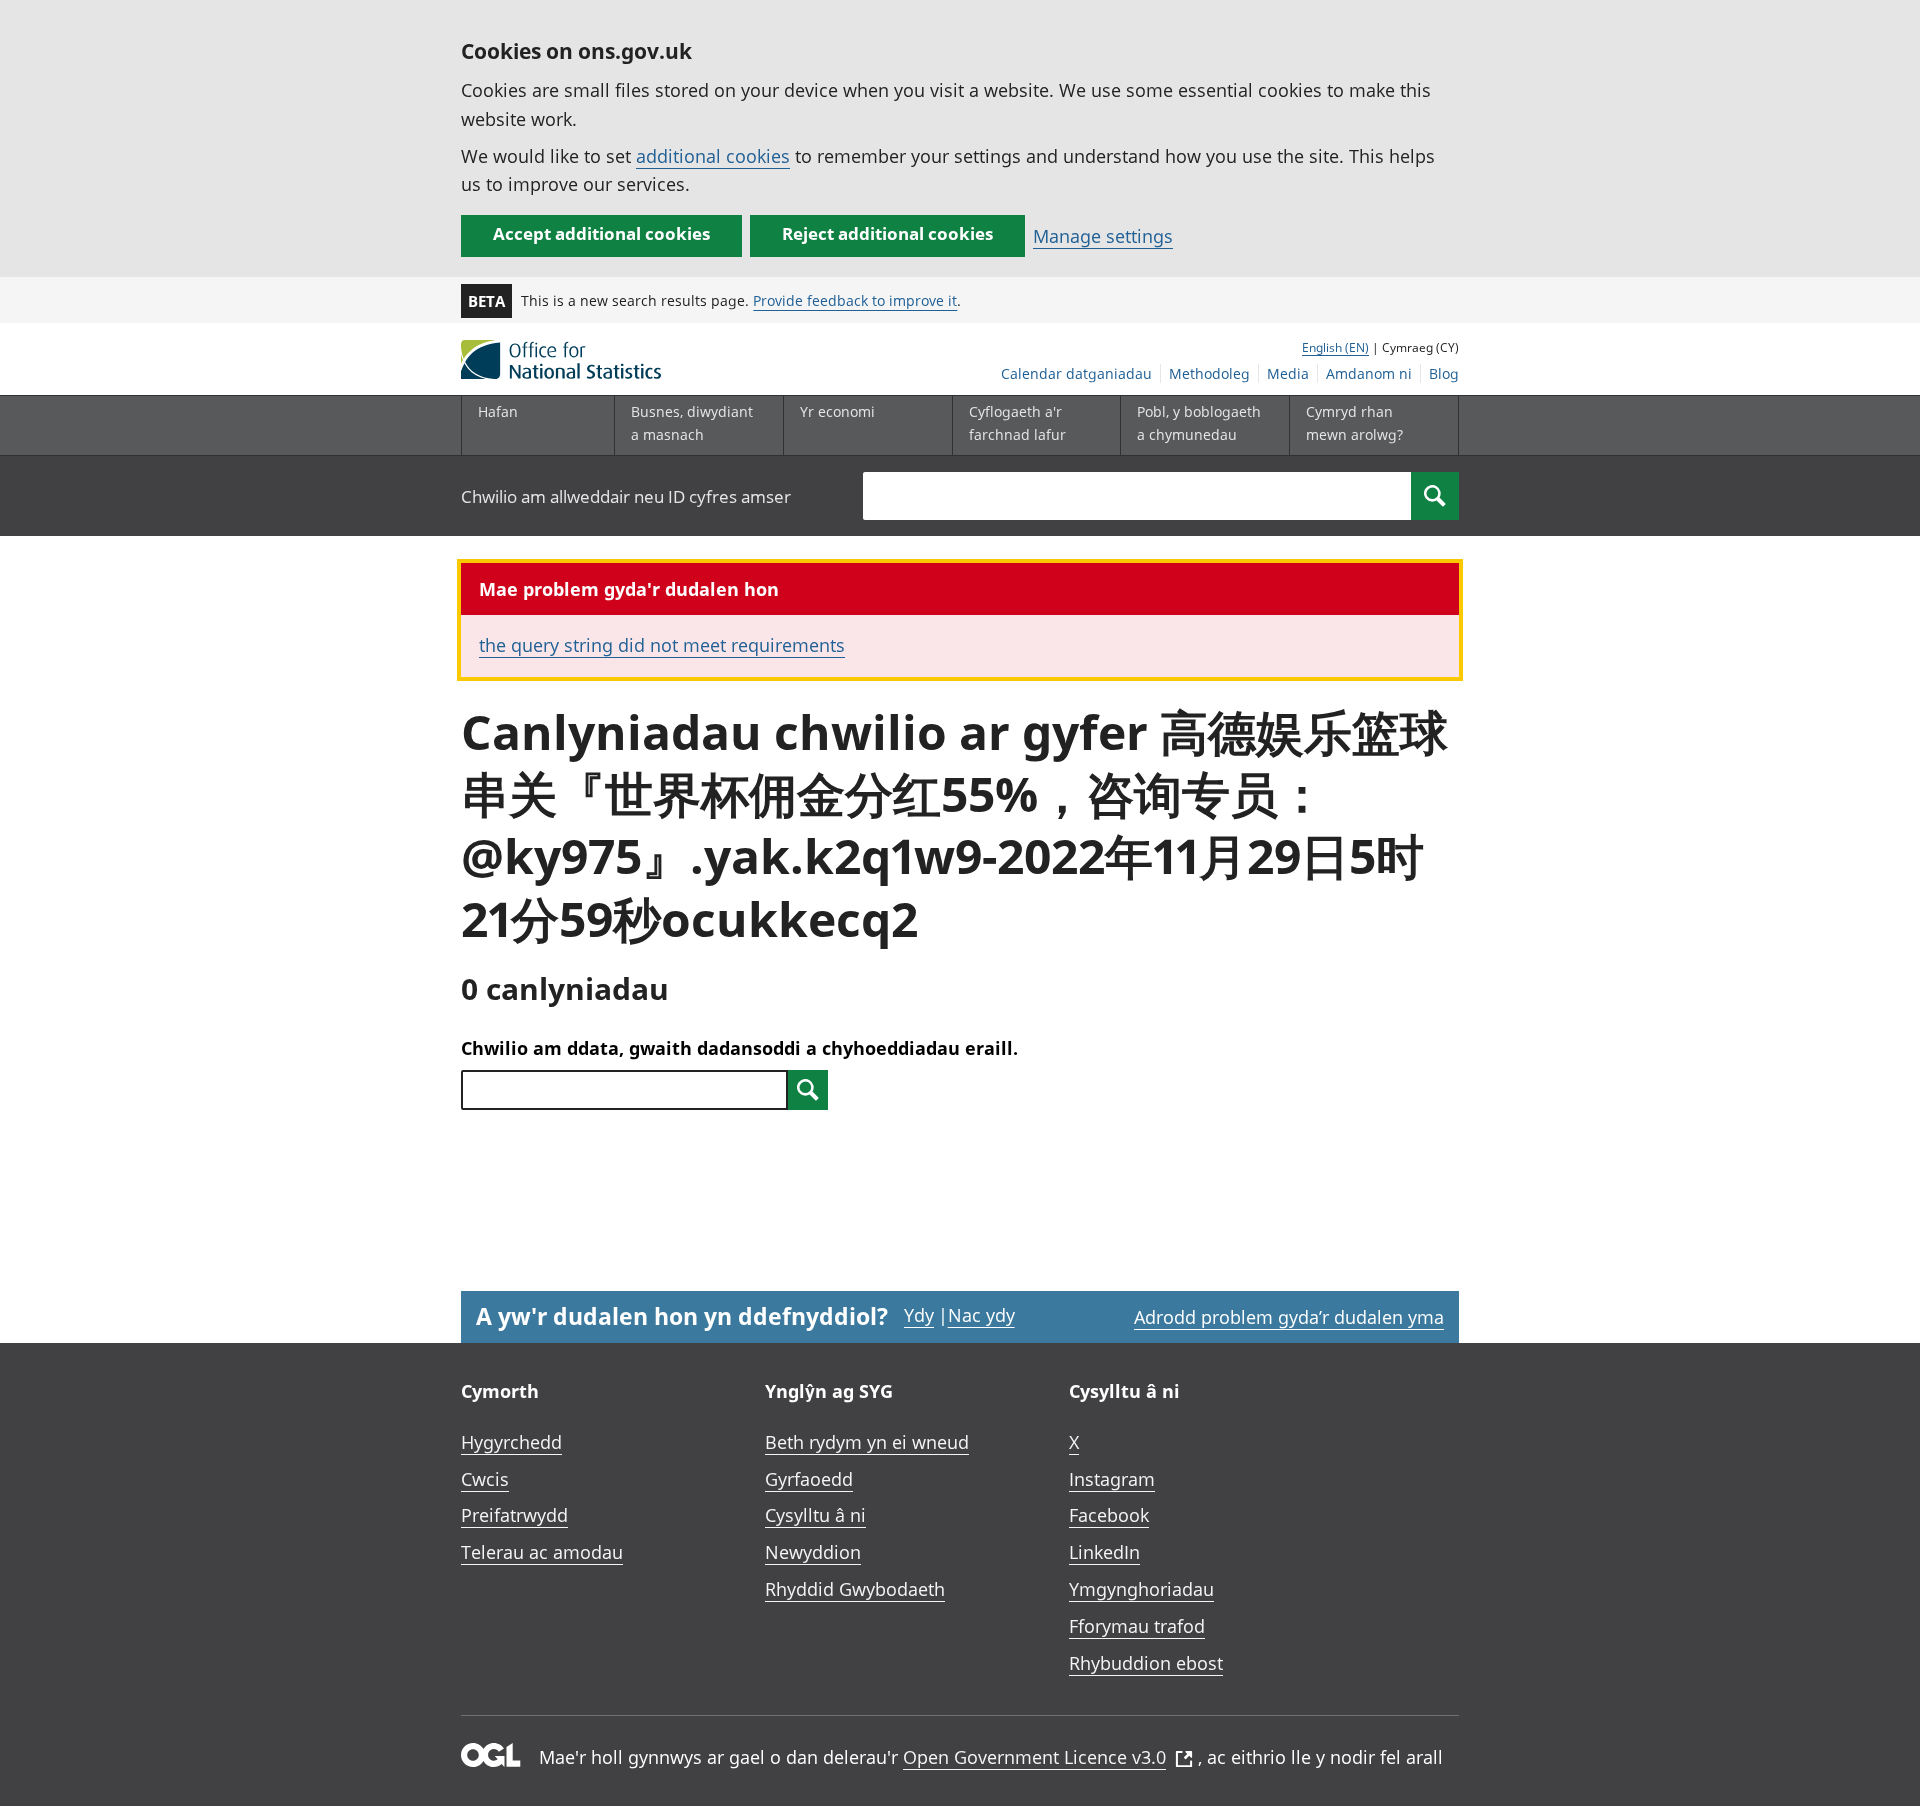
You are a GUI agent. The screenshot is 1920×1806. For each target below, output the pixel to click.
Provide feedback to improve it (855, 300)
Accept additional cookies (601, 233)
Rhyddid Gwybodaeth (855, 1589)
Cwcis (485, 1479)
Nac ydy (981, 1315)
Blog (1444, 373)
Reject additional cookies (887, 233)
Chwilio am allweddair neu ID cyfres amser (626, 496)
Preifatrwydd (514, 1515)
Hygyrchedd (511, 1442)
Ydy (919, 1315)
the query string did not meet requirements (662, 645)
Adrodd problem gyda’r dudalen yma (1289, 1317)
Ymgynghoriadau (1141, 1589)
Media (1288, 373)
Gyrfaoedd (809, 1479)
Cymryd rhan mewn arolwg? (1354, 422)
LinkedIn (1104, 1552)
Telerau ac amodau (542, 1552)
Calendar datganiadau (1076, 373)
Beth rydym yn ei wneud (867, 1442)
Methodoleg (1209, 373)
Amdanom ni (1369, 373)
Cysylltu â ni (815, 1515)
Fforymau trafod (1137, 1626)
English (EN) (1335, 347)
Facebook (1109, 1515)
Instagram (1112, 1479)
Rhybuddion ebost (1146, 1663)
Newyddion (813, 1552)
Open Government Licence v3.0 (1034, 1757)
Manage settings (1103, 236)
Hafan (498, 411)
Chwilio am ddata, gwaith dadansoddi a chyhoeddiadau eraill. (739, 1048)
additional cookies (713, 156)
